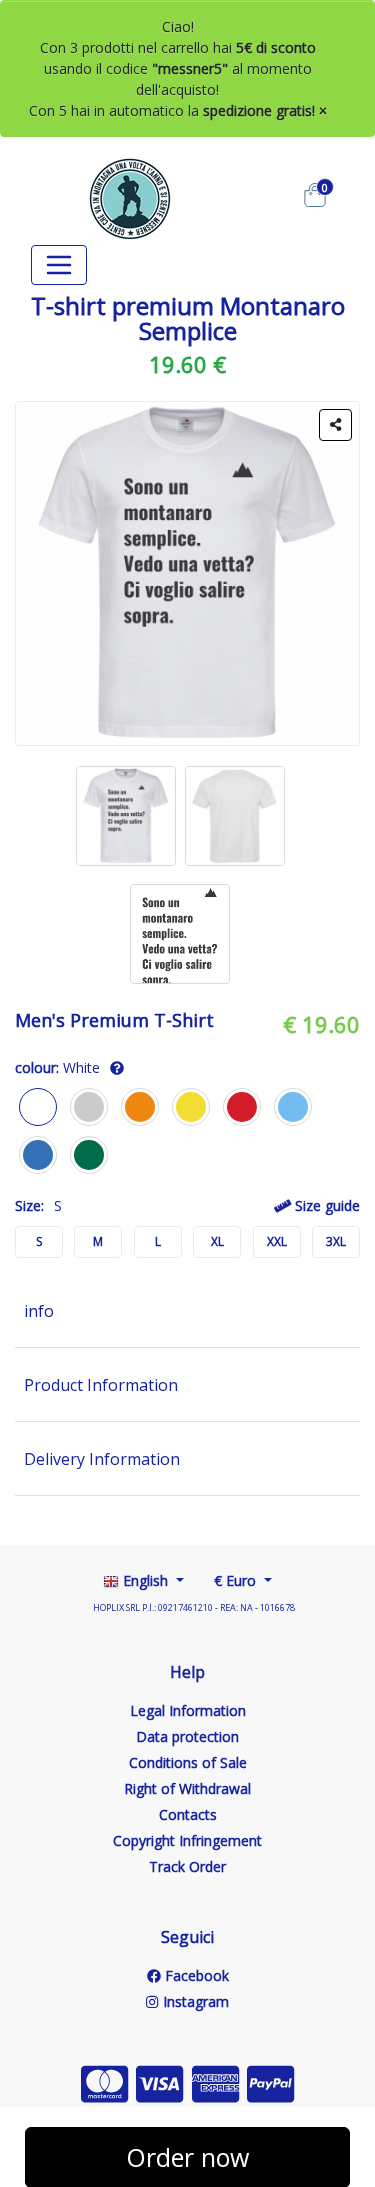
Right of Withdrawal (187, 1788)
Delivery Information (102, 1459)
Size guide (325, 1205)
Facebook (195, 1975)
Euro (237, 1580)
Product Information (101, 1385)
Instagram (193, 2001)
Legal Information (188, 1710)
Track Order (187, 1866)
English (145, 1580)
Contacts (188, 1814)
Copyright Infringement (187, 1840)
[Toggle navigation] (59, 265)
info (39, 1311)
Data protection (187, 1736)
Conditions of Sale (188, 1762)
